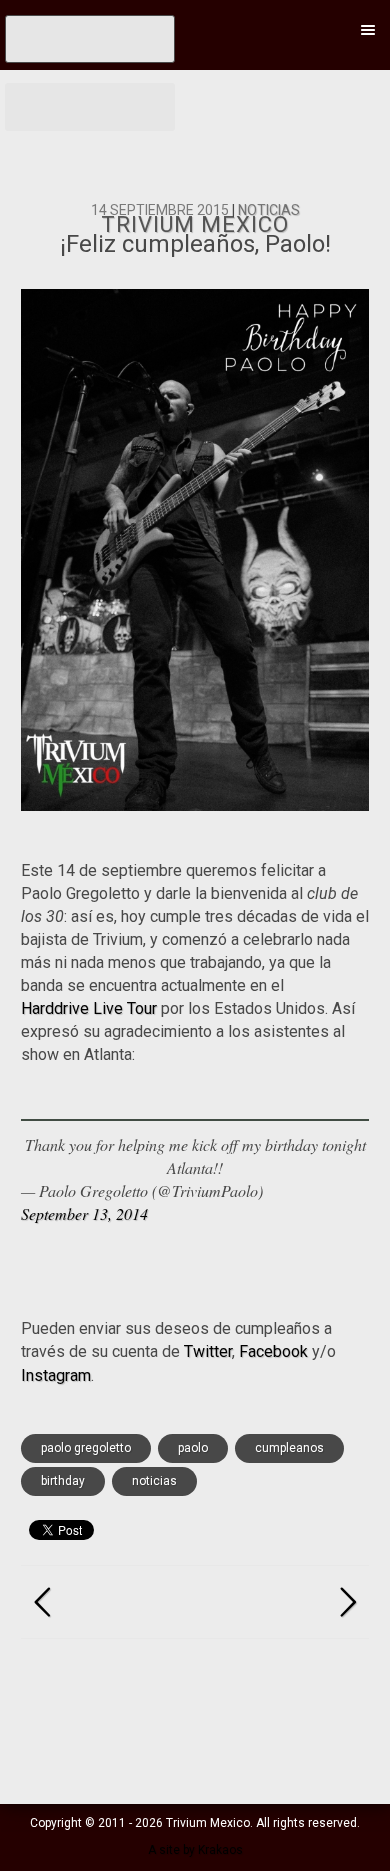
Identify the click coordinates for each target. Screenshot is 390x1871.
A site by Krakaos (195, 1850)
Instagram (56, 1375)
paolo (193, 1448)
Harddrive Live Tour (89, 1008)
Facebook (273, 1351)
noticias (154, 1481)
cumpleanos (289, 1448)
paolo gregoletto (86, 1448)
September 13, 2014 (84, 1213)
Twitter (208, 1351)
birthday (63, 1481)
